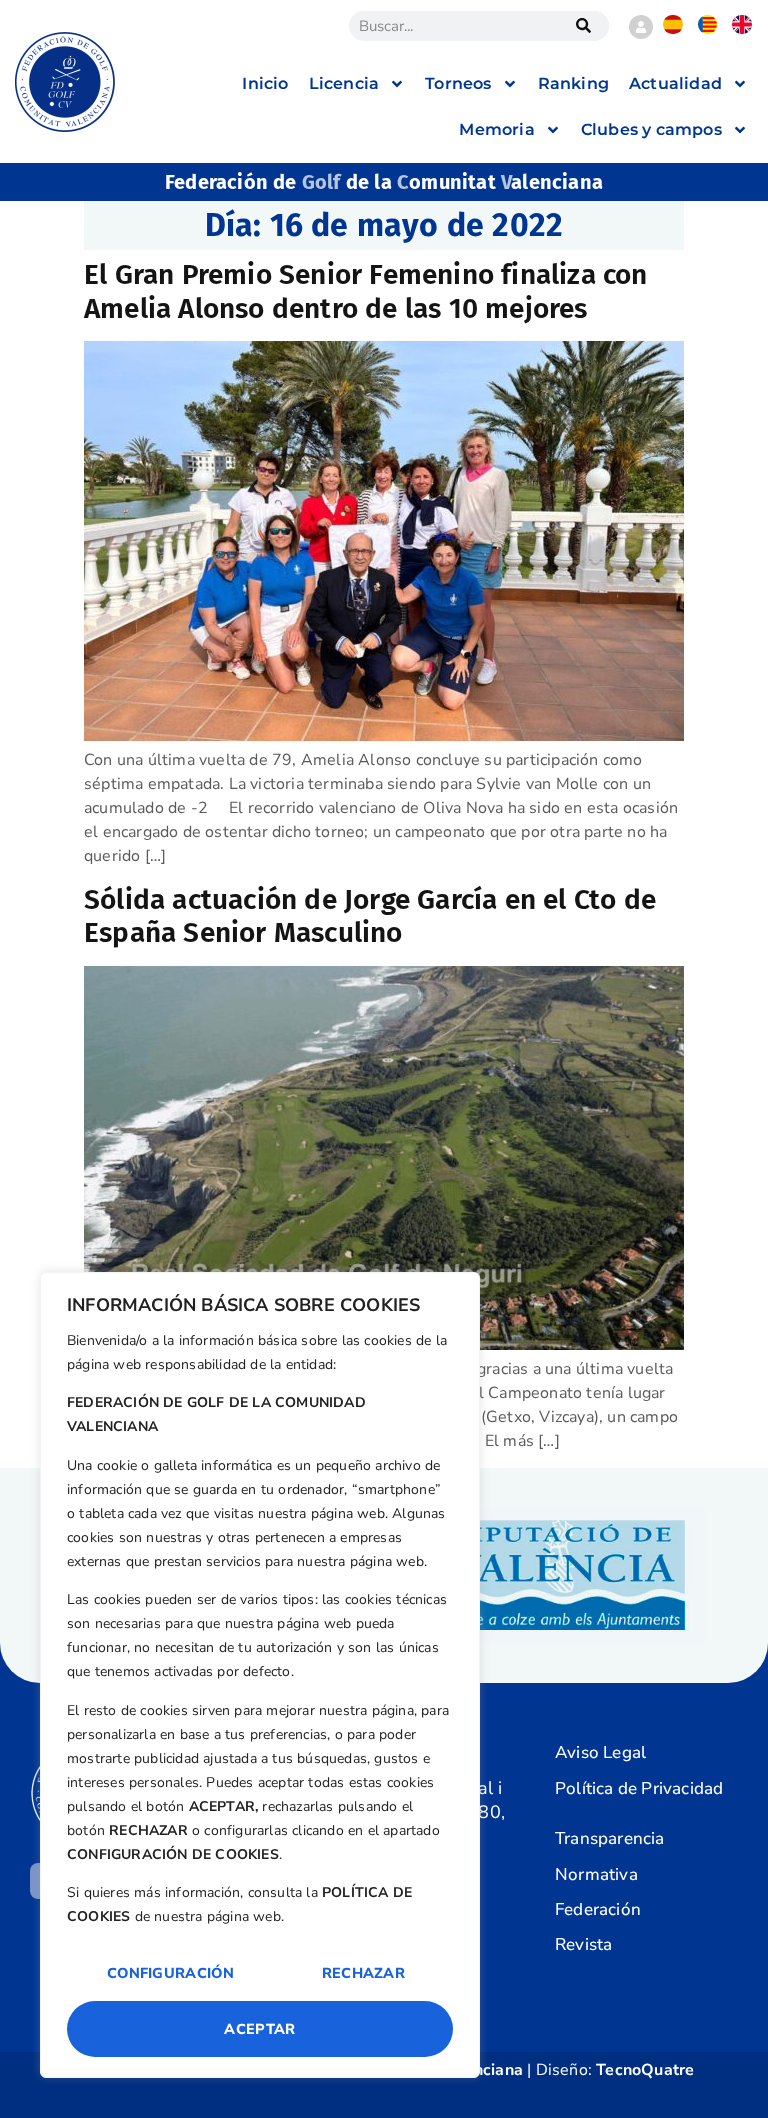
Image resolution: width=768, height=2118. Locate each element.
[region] (260, 1675)
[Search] (584, 26)
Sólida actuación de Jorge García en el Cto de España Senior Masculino (370, 916)
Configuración (170, 1973)
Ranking (573, 83)
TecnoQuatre (645, 2070)
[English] (741, 29)
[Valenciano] (707, 29)
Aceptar (259, 2029)
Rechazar (363, 1973)
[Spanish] (672, 29)
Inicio (265, 83)
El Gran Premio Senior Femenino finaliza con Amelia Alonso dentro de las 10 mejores (366, 291)
